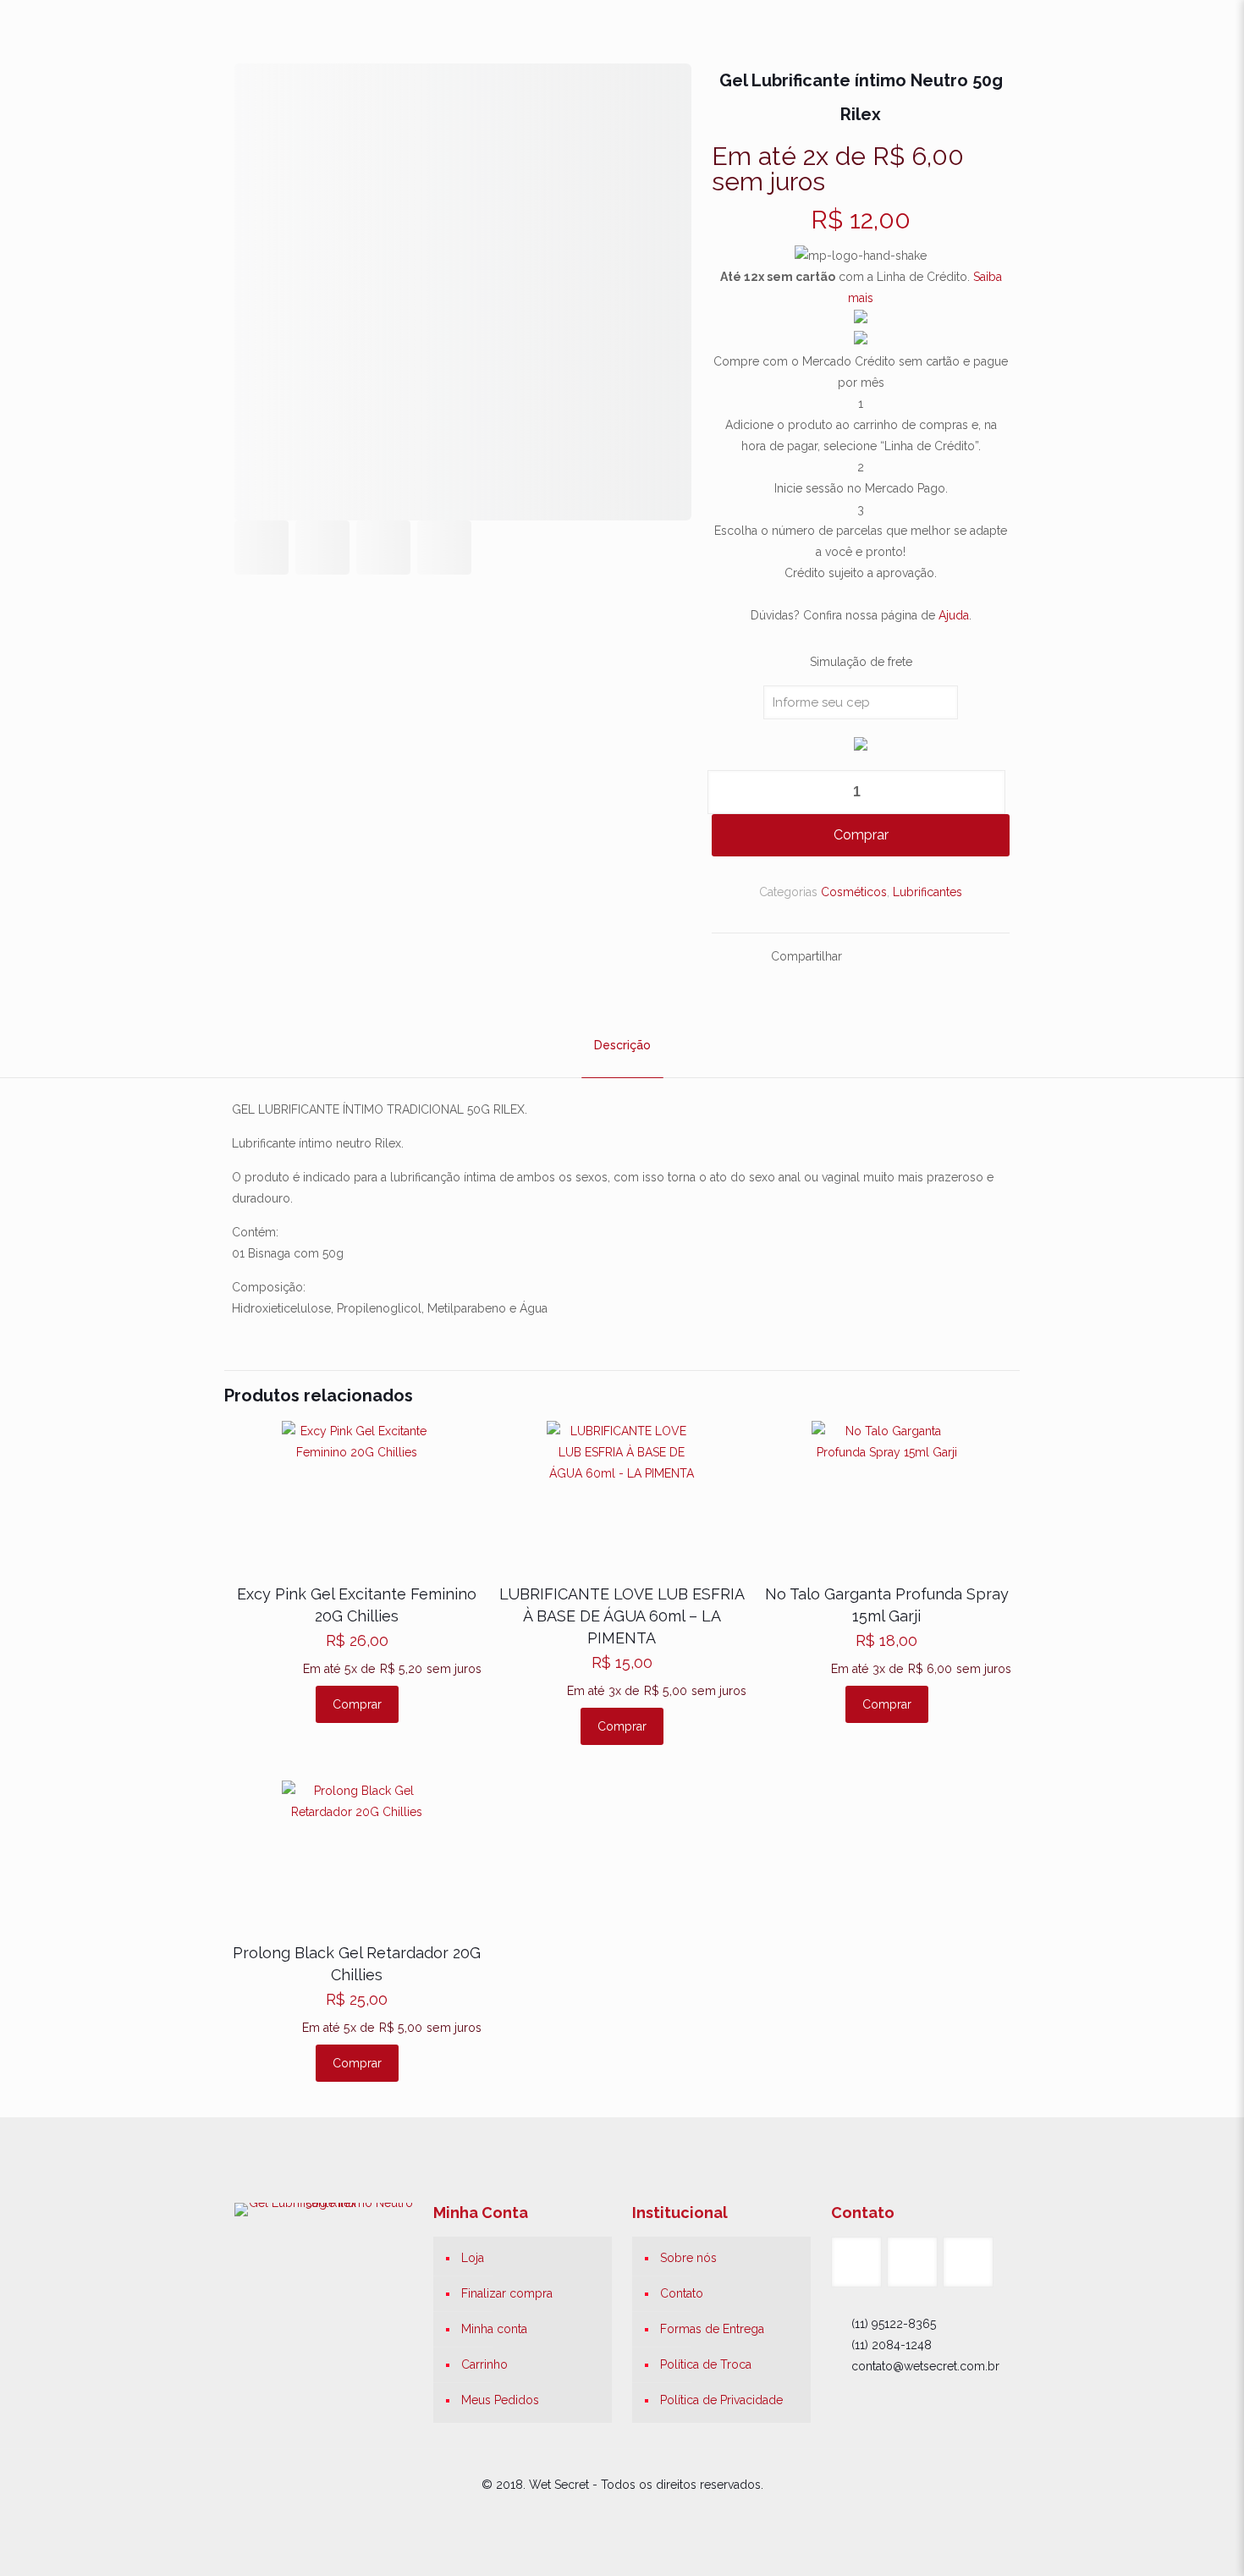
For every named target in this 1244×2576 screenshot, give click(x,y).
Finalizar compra (507, 2293)
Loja (473, 2258)
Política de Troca (706, 2364)
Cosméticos (854, 892)
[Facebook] (600, 2514)
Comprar (861, 835)
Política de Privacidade (721, 2400)
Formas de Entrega (712, 2329)
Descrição (622, 1045)
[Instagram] (645, 2514)
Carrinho (484, 2364)
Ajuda (954, 615)
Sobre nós (688, 2258)
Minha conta (494, 2329)
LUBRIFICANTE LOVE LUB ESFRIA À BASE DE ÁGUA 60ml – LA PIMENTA (622, 1616)
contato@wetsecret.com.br (925, 2366)
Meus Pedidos (500, 2400)
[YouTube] (622, 2514)
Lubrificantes (927, 892)
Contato (682, 2293)
